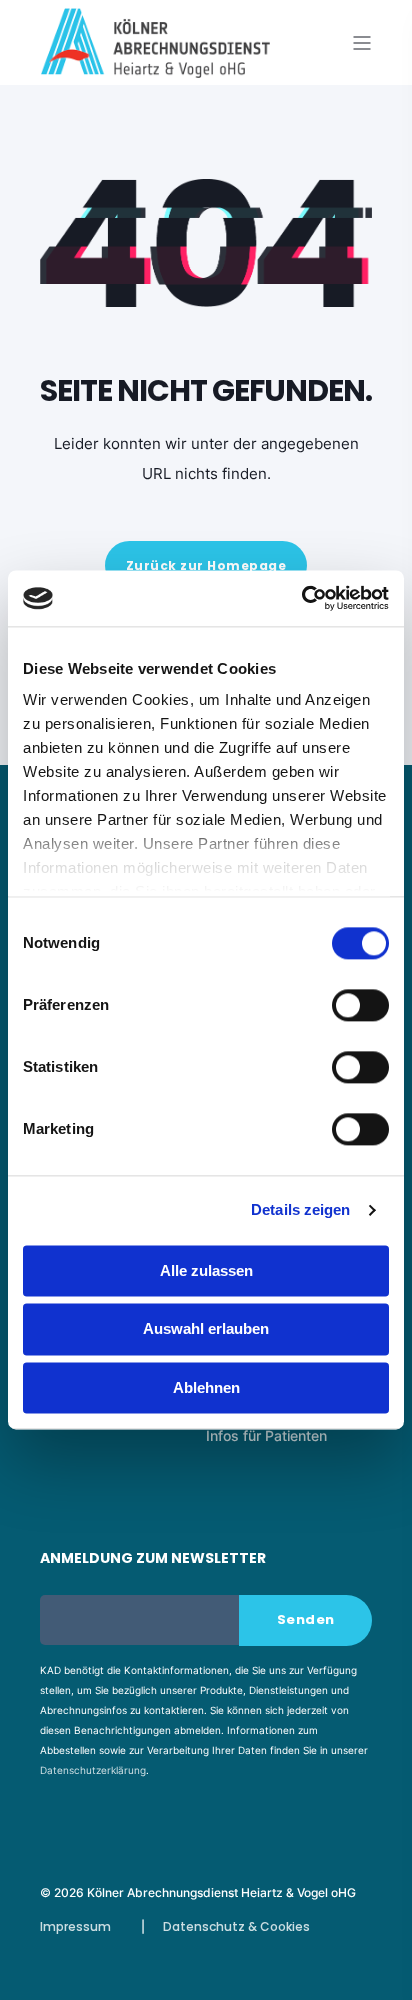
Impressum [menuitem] (75, 1926)
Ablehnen (206, 1387)
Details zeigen (300, 1209)
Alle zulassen (206, 1270)
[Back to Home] (155, 64)
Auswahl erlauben (206, 1329)
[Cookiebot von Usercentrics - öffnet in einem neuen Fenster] (301, 598)
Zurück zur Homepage (206, 565)
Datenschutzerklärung (93, 1770)
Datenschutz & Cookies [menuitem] (236, 1926)
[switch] (360, 1005)
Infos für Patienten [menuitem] (266, 1435)
